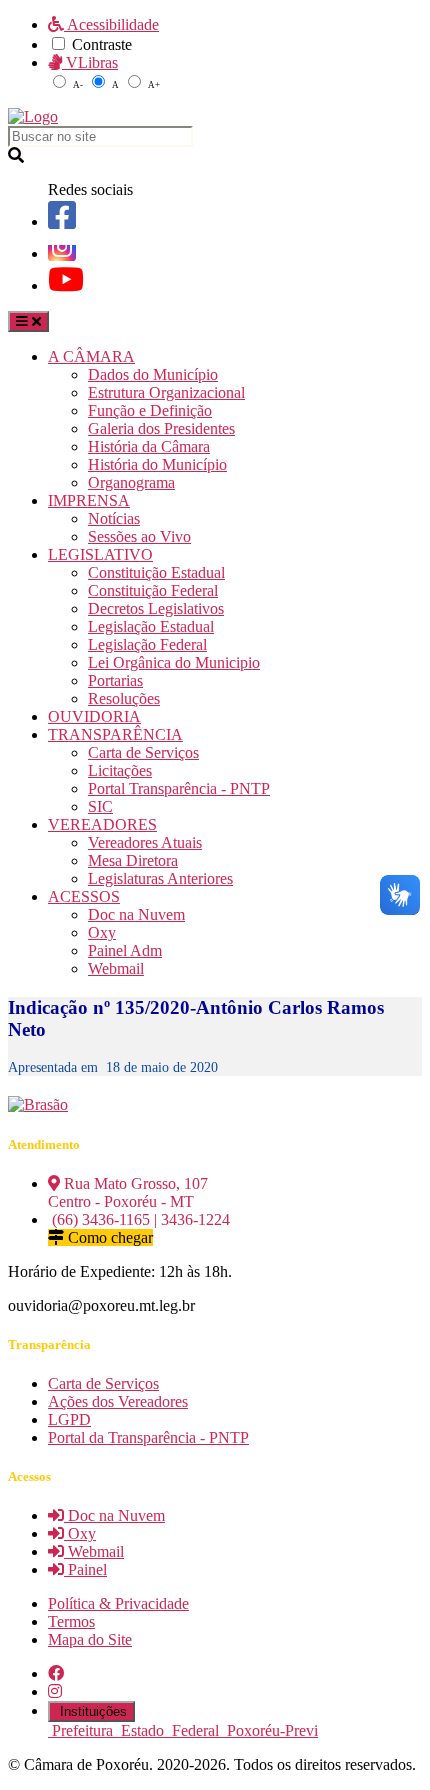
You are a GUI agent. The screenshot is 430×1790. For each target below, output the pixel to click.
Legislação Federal (147, 644)
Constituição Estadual (156, 572)
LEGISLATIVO (100, 554)
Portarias (115, 680)
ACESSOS (84, 896)
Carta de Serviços (143, 752)
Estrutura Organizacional (166, 392)
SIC (100, 806)
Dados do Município (153, 374)
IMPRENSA (89, 500)
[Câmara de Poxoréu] (33, 116)
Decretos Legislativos (156, 608)
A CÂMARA (91, 356)
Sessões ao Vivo (139, 536)
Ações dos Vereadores (118, 1401)
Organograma (131, 482)
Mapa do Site (90, 1639)
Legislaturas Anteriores (160, 878)
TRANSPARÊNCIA (115, 734)
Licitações (120, 770)
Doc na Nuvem (136, 914)
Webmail (116, 968)
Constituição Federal (153, 590)
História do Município (157, 464)
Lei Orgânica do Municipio (174, 662)
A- (78, 85)
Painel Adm (125, 950)
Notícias (114, 518)
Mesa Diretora (133, 860)
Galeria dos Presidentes (161, 428)
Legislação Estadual (151, 626)
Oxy (102, 932)
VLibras (90, 62)
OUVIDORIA (94, 716)
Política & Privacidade (118, 1603)
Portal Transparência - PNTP (179, 788)
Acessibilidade (111, 24)
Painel (85, 1569)
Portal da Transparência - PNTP (148, 1437)
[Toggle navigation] (28, 321)
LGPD (69, 1419)
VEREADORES (102, 824)
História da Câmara (149, 446)
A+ (154, 85)
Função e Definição (150, 410)
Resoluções (124, 698)
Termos (71, 1621)
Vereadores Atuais (145, 842)
